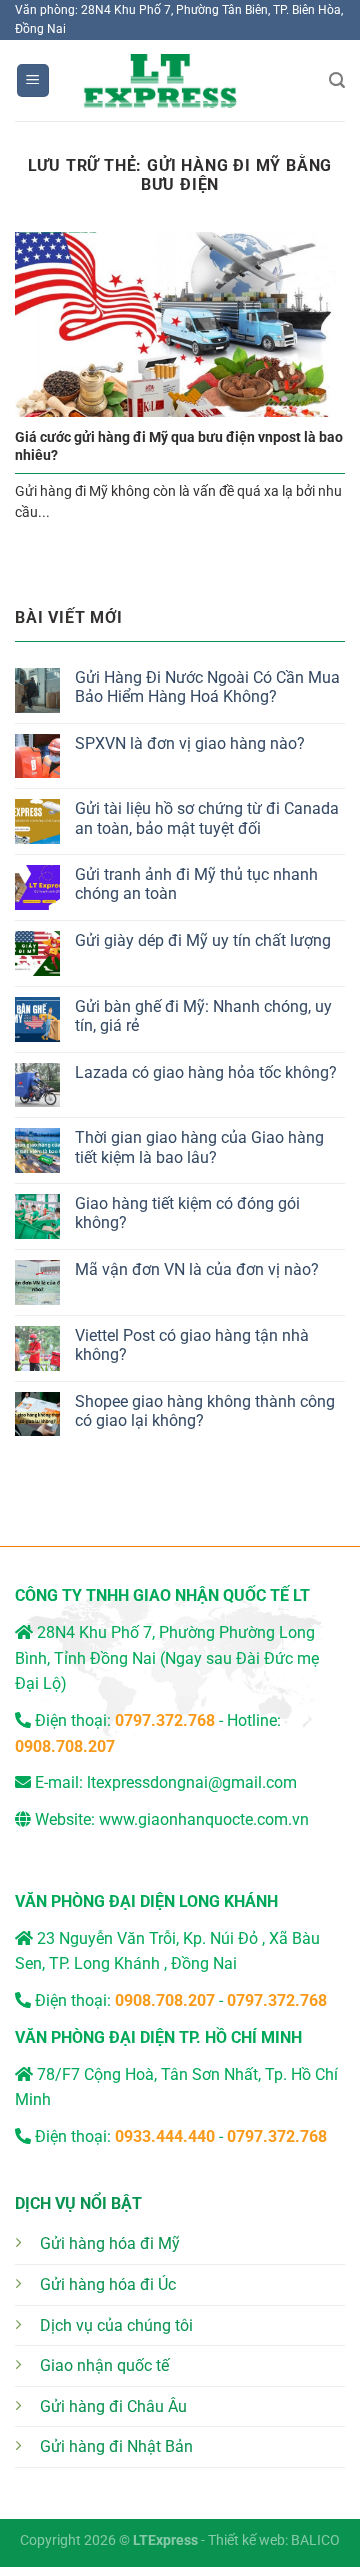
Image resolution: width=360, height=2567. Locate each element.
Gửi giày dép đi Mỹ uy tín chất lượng (203, 940)
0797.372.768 (277, 2000)
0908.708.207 (65, 1746)
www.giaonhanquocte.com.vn (204, 1819)
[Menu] (33, 80)
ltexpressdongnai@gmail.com (192, 1782)
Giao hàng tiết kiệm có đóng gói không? (187, 1213)
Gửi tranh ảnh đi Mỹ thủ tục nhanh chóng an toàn (196, 884)
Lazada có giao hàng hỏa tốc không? (206, 1072)
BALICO (315, 2540)
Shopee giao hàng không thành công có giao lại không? (205, 1411)
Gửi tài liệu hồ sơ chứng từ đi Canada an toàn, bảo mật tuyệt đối (207, 818)
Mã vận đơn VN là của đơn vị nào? (197, 1269)
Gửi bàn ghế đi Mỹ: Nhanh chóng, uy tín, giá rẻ (203, 1016)
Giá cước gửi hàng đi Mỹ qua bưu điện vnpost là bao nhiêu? (179, 446)
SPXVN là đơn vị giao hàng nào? (190, 743)
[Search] (337, 80)
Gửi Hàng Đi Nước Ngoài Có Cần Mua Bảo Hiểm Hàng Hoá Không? (207, 687)
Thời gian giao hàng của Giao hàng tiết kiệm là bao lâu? (199, 1147)
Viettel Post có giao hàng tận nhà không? (192, 1345)
